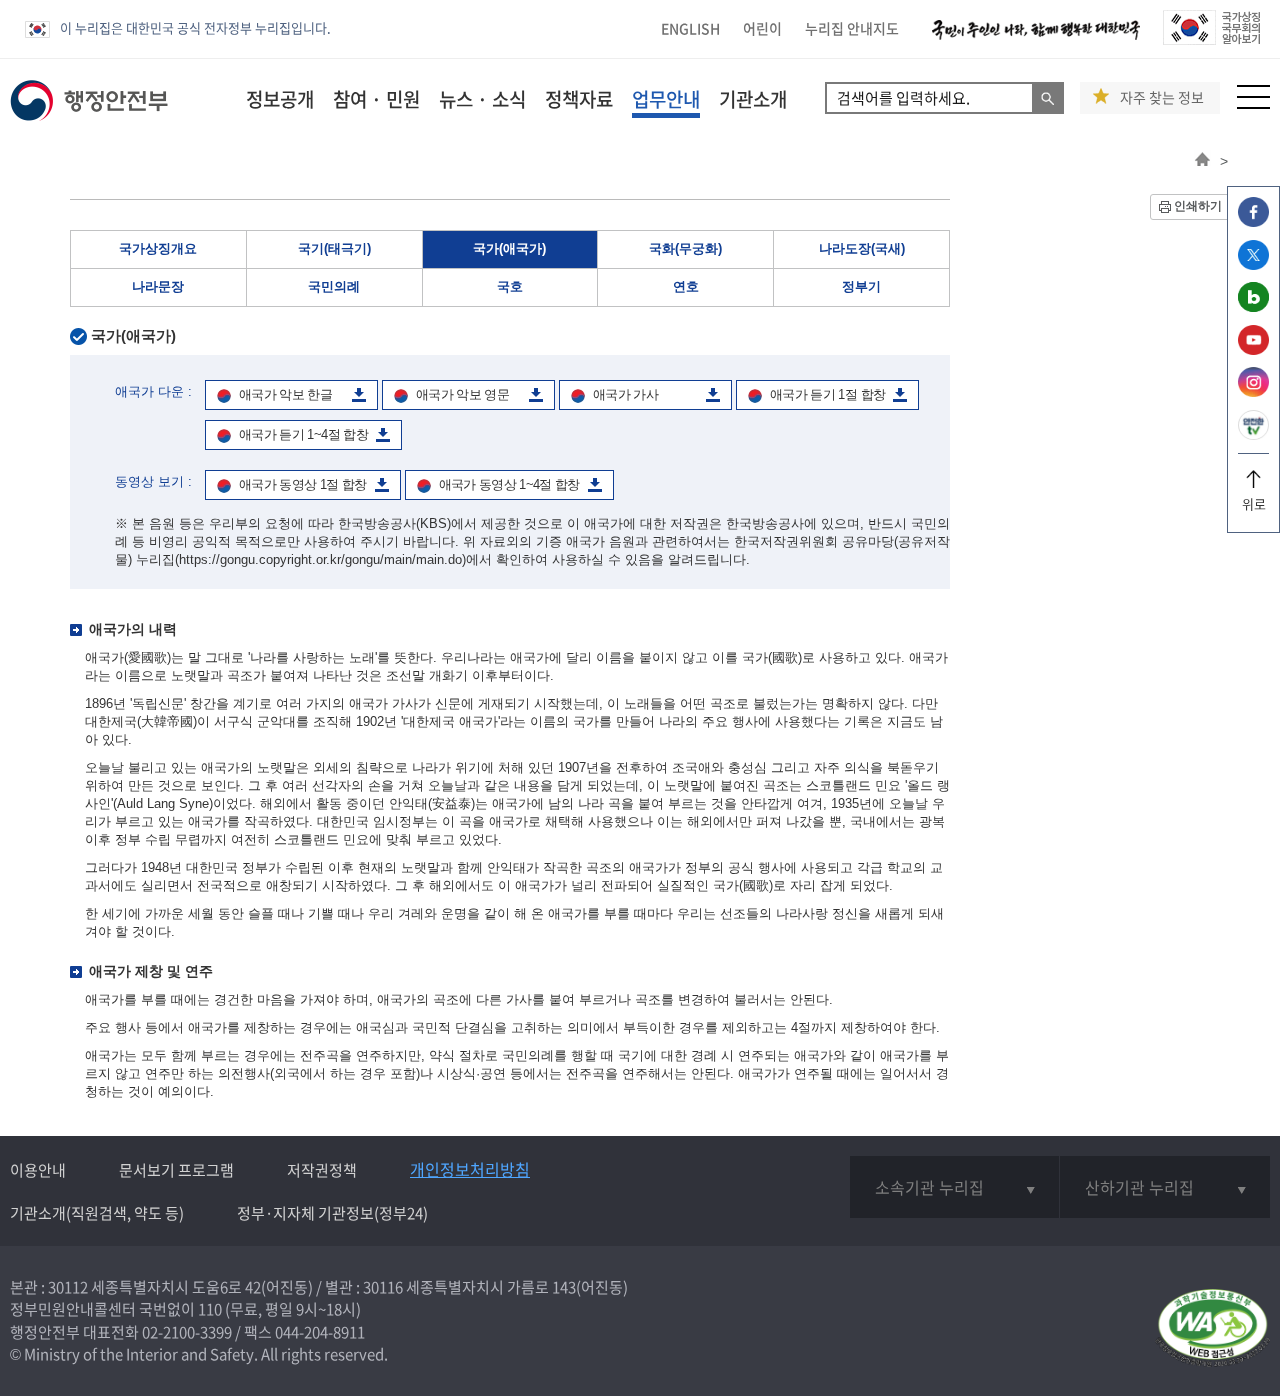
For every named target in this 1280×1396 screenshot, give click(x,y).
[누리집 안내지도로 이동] (1253, 103)
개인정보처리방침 (470, 1169)
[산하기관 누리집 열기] (1165, 1187)
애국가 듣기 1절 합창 (827, 394)
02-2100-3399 (187, 1332)
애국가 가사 (625, 394)
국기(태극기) (334, 248)
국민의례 (334, 286)
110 (210, 1309)
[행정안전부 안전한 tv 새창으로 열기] (1253, 434)
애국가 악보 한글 (285, 394)
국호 (510, 286)
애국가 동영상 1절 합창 (303, 484)
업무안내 (666, 99)
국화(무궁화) (685, 248)
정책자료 (579, 99)
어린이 (762, 28)
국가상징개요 (158, 248)
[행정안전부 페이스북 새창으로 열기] (1253, 221)
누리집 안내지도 (852, 28)
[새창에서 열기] (1212, 1329)
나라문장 (158, 286)
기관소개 (753, 99)
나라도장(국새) (862, 248)
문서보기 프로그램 (176, 1170)
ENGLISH (690, 28)
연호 (686, 286)
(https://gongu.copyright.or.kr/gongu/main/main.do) (320, 559)
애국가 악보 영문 (462, 394)
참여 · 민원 (376, 99)
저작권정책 (322, 1170)
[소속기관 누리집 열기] (954, 1187)
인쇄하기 (1198, 206)
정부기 (861, 286)
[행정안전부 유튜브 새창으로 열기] (1253, 349)
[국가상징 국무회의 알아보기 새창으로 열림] (1211, 39)
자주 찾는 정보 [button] (1162, 97)
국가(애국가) (509, 248)
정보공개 (280, 99)
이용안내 (38, 1170)
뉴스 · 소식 (482, 99)
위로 (1254, 503)
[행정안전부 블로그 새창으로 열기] (1253, 306)
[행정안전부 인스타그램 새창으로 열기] (1253, 391)
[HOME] (1202, 161)
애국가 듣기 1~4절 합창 (303, 434)
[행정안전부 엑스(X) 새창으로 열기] (1253, 264)
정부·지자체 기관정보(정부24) (332, 1213)
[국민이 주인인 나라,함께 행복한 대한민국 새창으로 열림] (1036, 39)
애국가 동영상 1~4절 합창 (509, 484)
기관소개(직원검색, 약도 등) (97, 1213)
